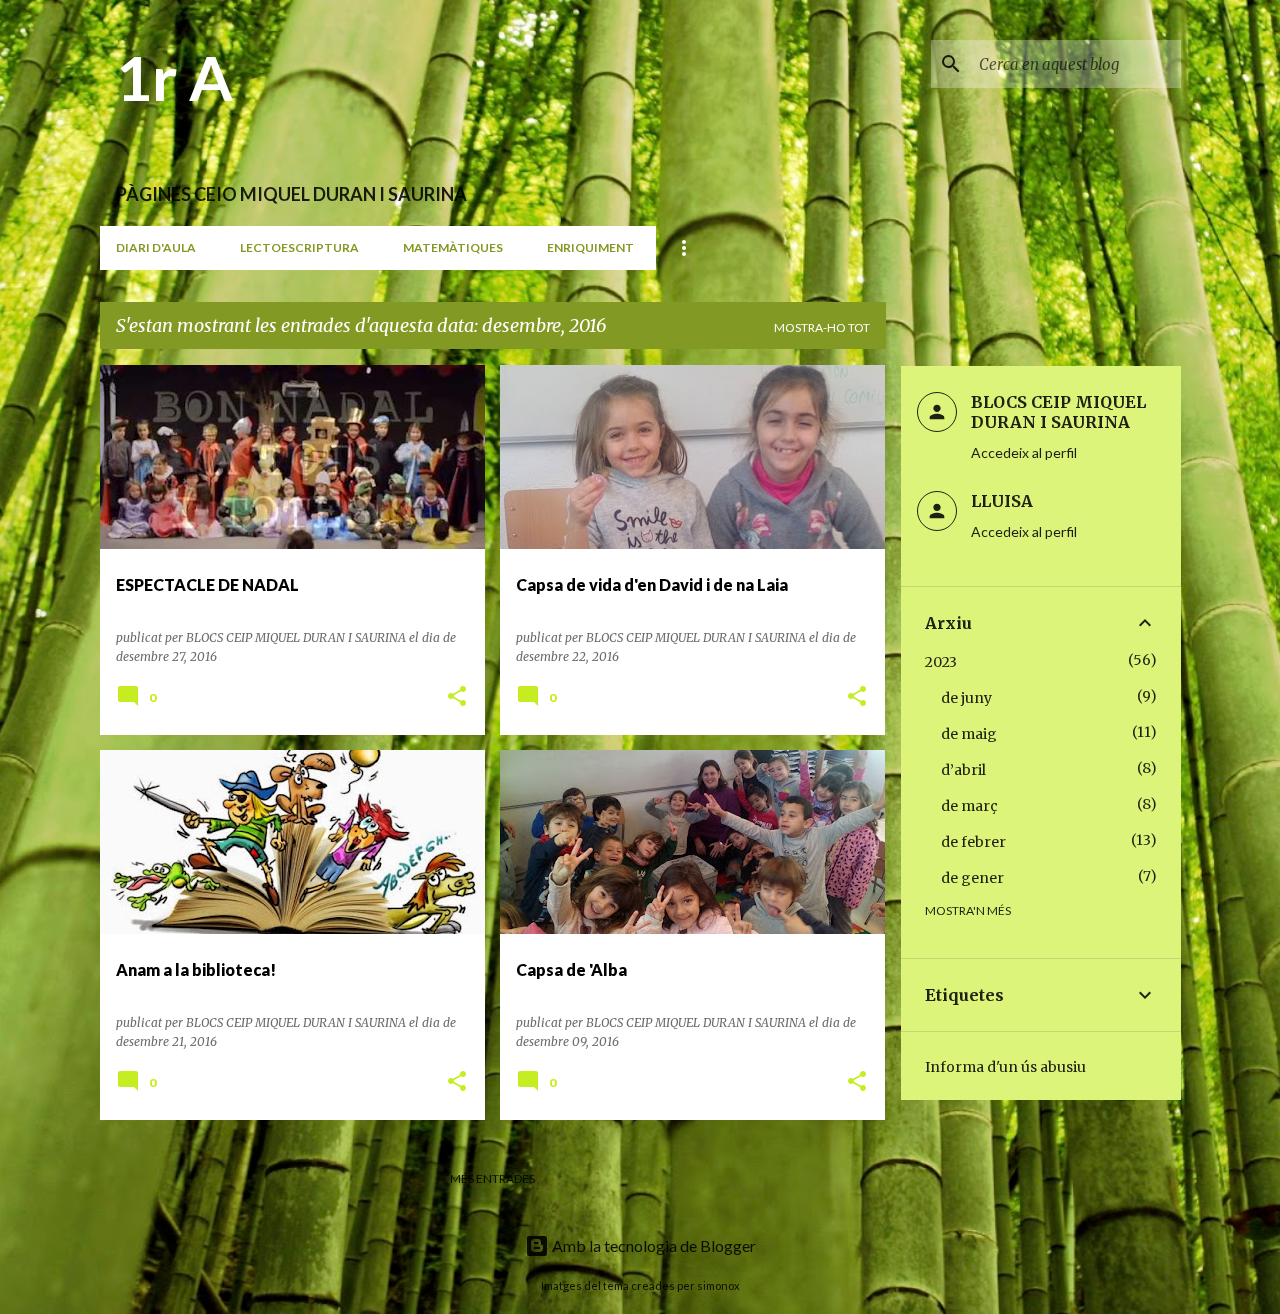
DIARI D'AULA (156, 247)
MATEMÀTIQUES (453, 247)
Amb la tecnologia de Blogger (652, 1245)
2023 (941, 662)
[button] (457, 697)
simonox (718, 1285)
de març (969, 806)
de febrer (973, 842)
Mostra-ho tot (822, 327)
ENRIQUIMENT (590, 247)
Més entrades (492, 1178)
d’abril (963, 770)
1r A (174, 77)
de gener (972, 878)
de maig (969, 734)
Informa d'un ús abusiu (1005, 1067)
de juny (966, 698)
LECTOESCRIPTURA (299, 247)
